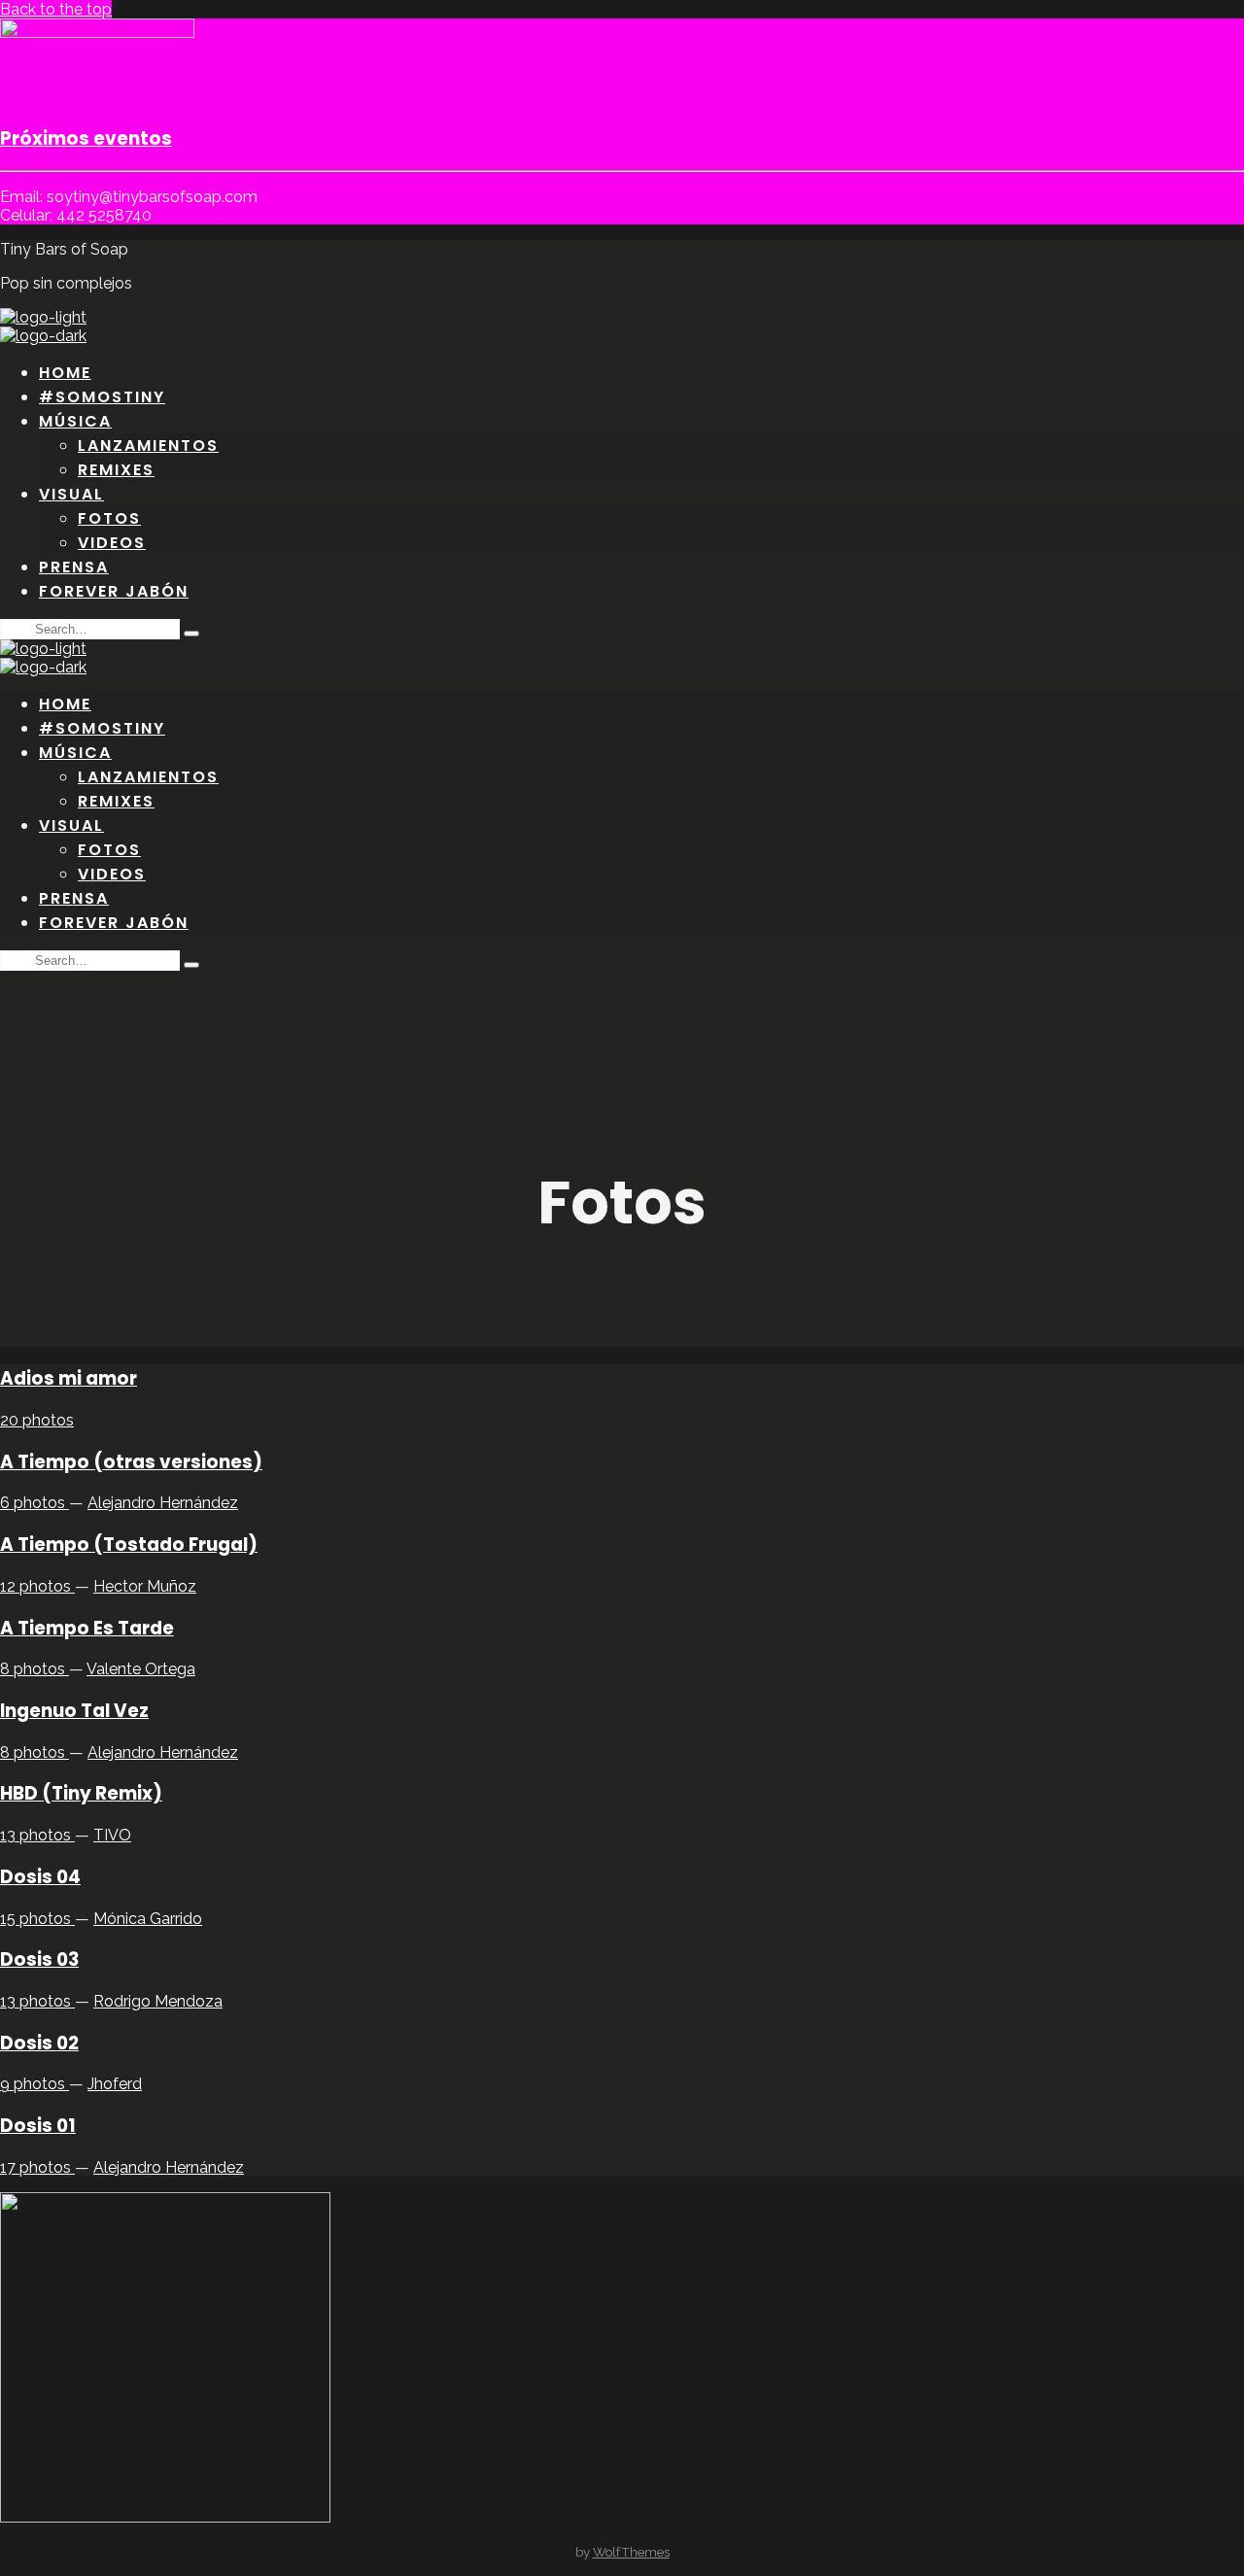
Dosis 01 (38, 2126)
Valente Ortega (141, 1669)
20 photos (37, 1420)
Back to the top (56, 9)
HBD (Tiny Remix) (81, 1793)
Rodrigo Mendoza (158, 2001)
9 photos (35, 2084)
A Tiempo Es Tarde (87, 1628)
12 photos (37, 1586)
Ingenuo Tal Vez (74, 1711)
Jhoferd (115, 2084)
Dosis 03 (39, 1959)
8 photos (35, 1669)
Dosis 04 (40, 1877)
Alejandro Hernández (163, 1503)
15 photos (37, 1919)
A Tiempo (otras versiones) (131, 1462)
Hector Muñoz (145, 1586)
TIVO (112, 1835)
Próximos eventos (86, 138)
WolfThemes (631, 2552)
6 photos (35, 1503)
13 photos (37, 1835)
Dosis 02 (39, 2043)
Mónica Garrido (148, 1919)
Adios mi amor (69, 1378)
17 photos (37, 2167)
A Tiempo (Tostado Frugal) (129, 1545)
